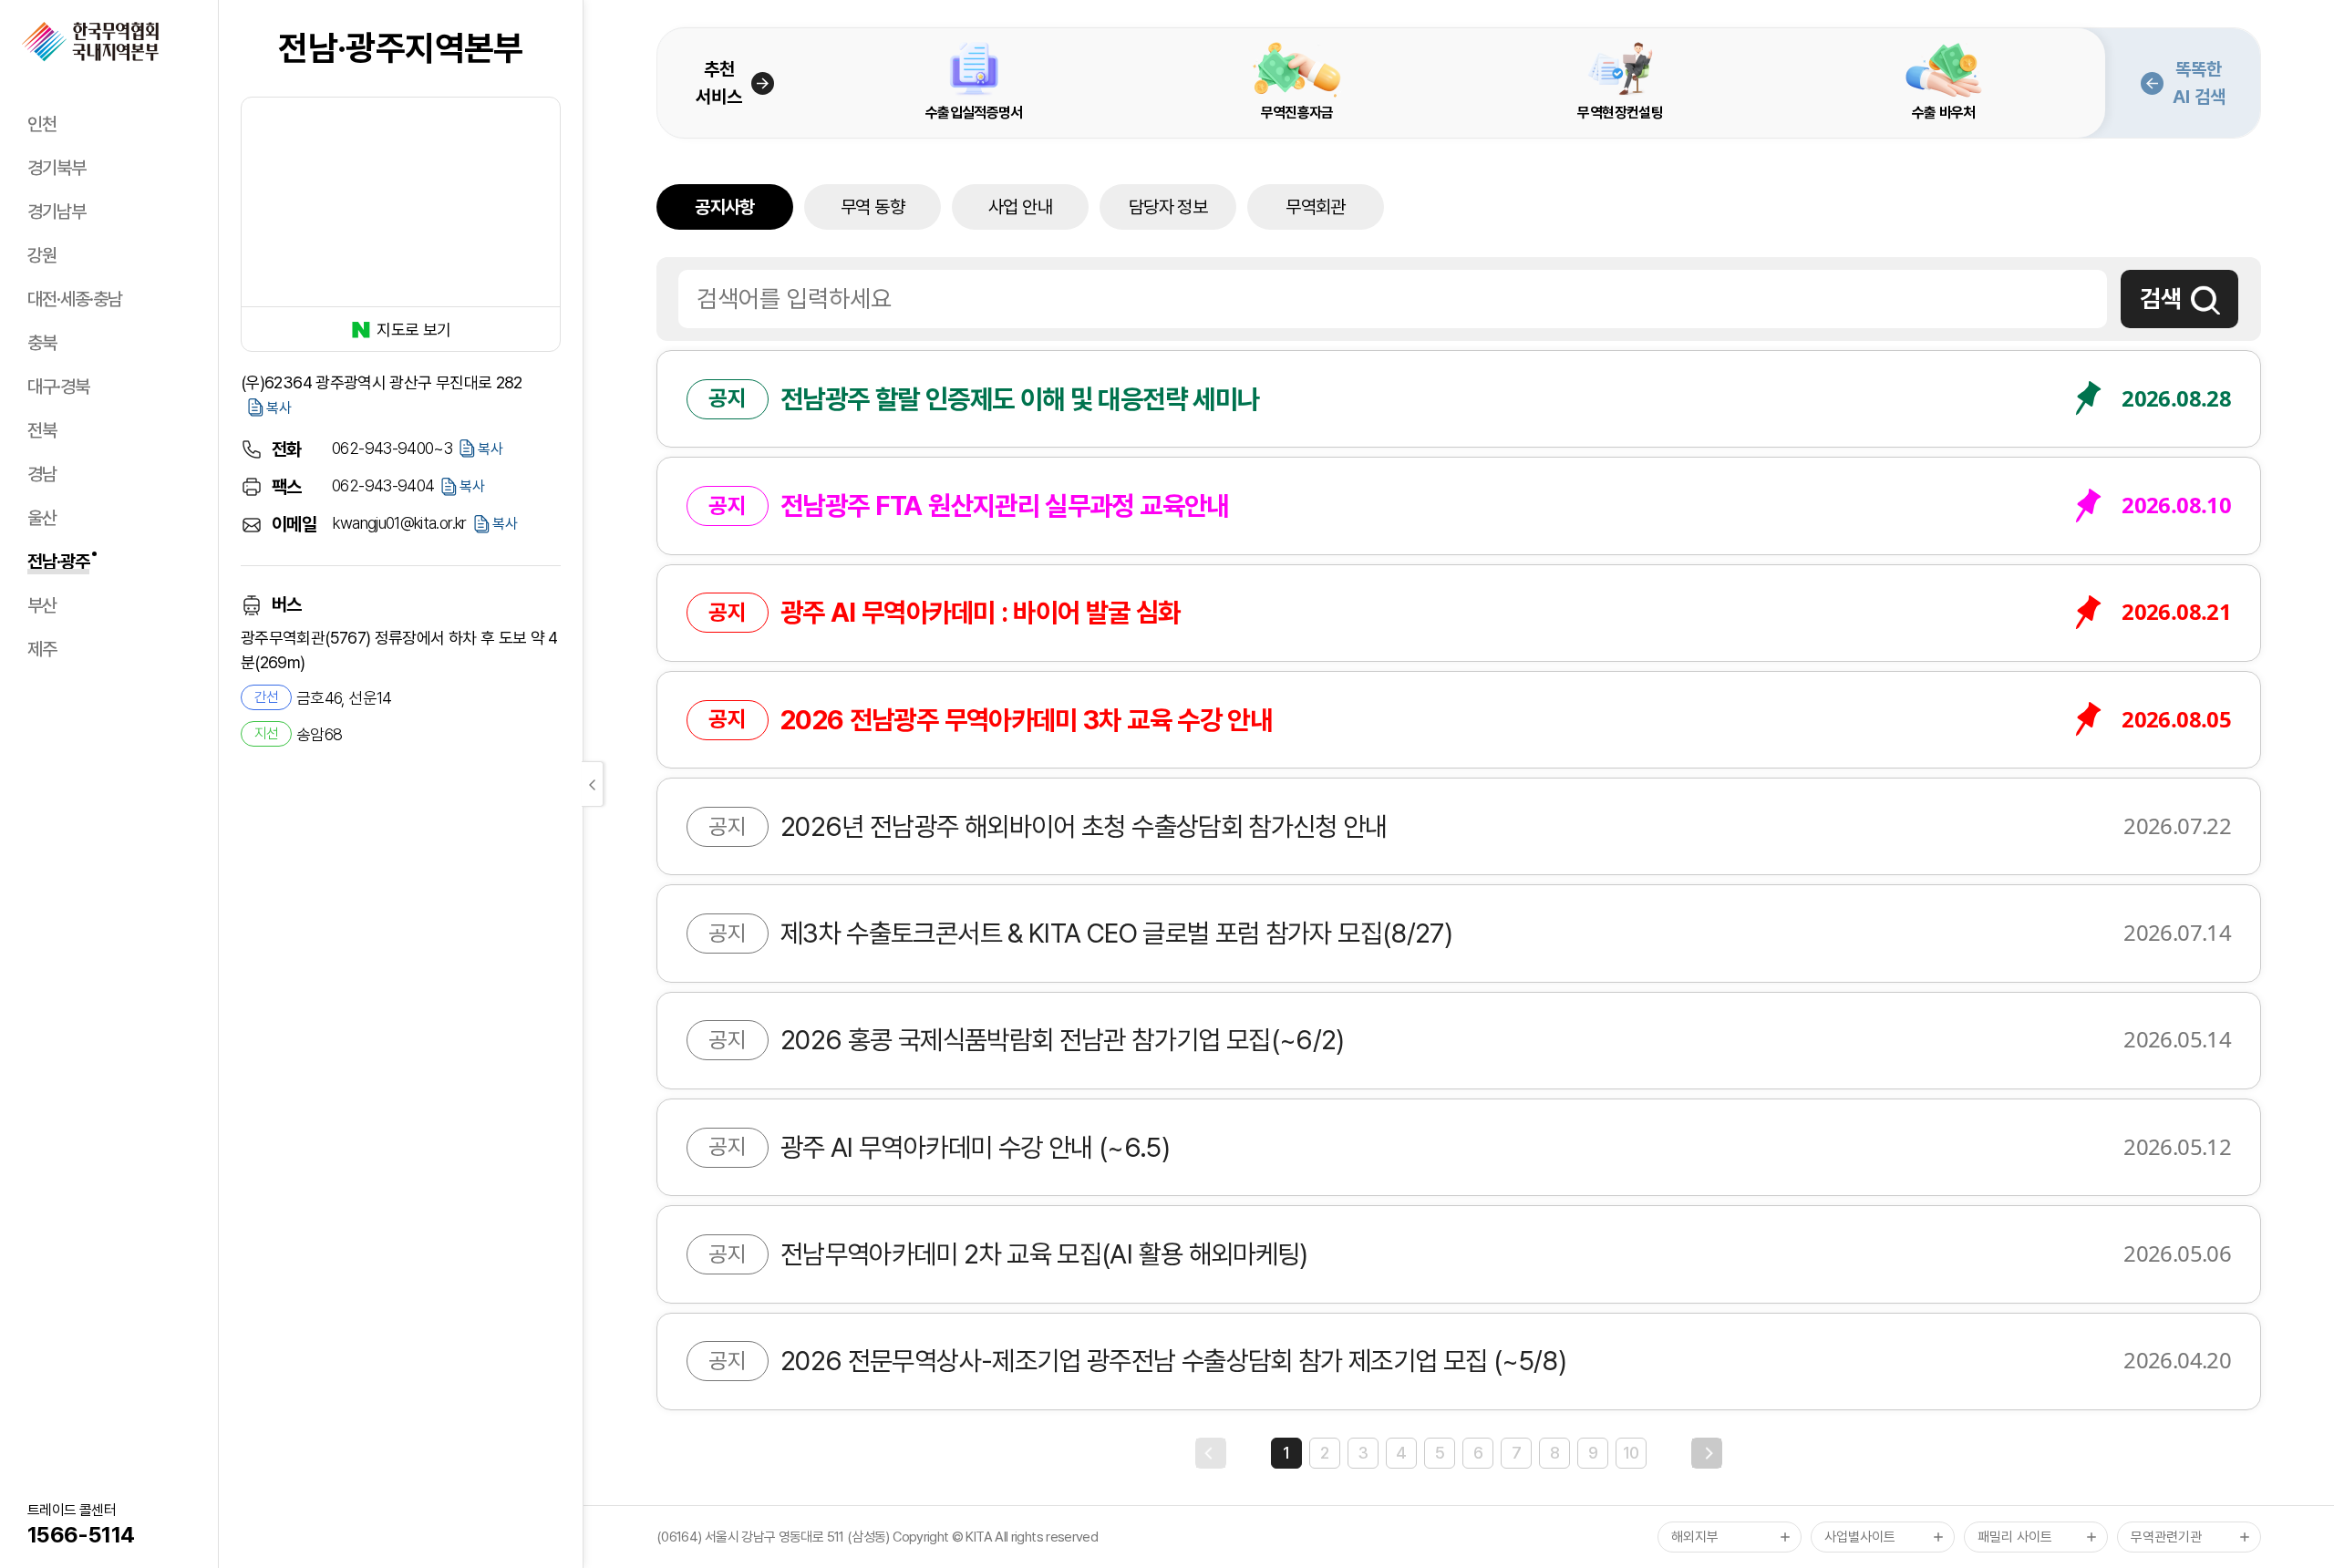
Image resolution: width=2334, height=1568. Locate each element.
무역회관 (1315, 207)
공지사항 (724, 207)
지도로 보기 (413, 330)
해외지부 (1695, 1537)
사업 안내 (1020, 207)
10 (1631, 1453)
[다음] (1707, 1453)
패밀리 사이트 (2015, 1537)
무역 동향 (873, 207)
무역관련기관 (2166, 1537)
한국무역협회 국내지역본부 (90, 42)
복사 (279, 408)
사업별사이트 (1860, 1537)
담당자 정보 (1168, 207)
